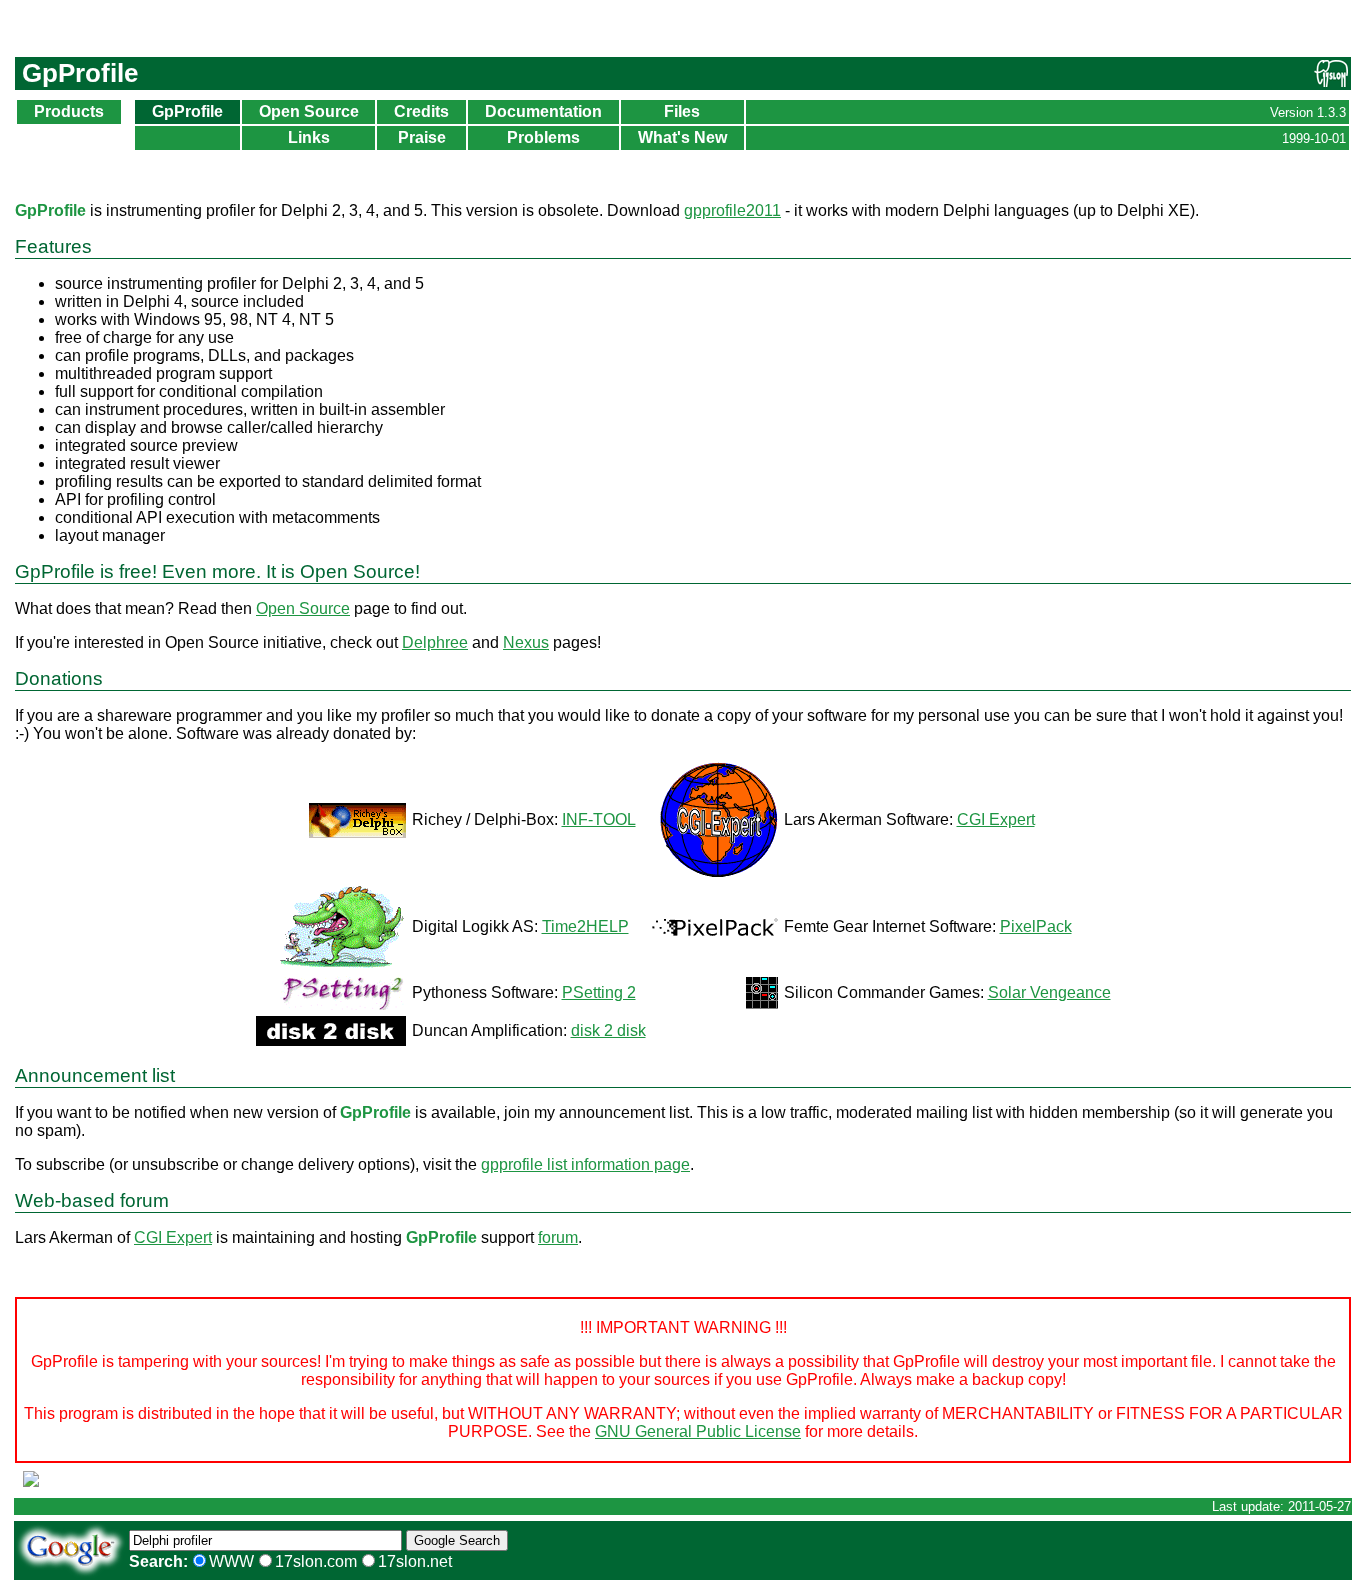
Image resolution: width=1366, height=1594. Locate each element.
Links (309, 137)
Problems (543, 137)
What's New (682, 137)
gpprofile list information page (585, 1164)
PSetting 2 (599, 992)
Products (69, 111)
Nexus (526, 642)
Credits (421, 111)
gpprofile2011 (732, 210)
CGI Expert (996, 819)
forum (558, 1237)
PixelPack (1036, 926)
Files (682, 111)
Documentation (543, 111)
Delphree (435, 642)
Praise (422, 137)
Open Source (309, 111)
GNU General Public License (698, 1431)
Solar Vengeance (1049, 992)
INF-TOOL (599, 819)
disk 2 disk (608, 1030)
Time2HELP (585, 926)
